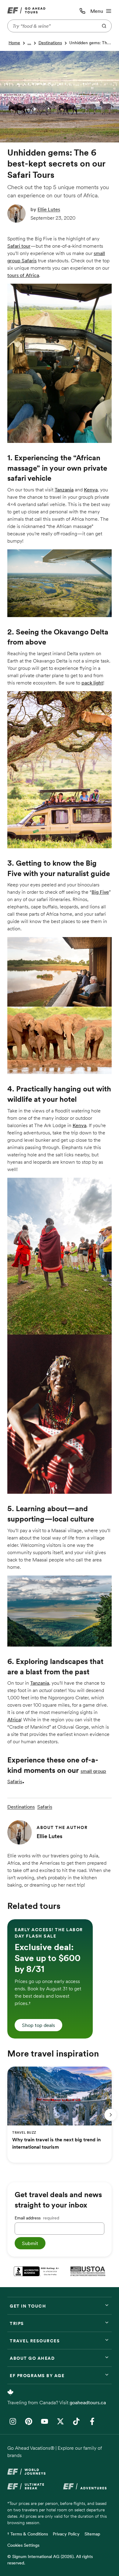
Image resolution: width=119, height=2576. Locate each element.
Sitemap (92, 2534)
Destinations (50, 43)
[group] (50, 1979)
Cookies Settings (23, 2545)
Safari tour (19, 246)
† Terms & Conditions (28, 2534)
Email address (37, 2218)
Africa (14, 1719)
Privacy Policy (66, 2534)
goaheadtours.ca (88, 2402)
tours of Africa (23, 275)
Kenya (91, 490)
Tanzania (64, 490)
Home (14, 43)
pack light (92, 683)
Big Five (100, 892)
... (29, 43)
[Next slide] (110, 2115)
